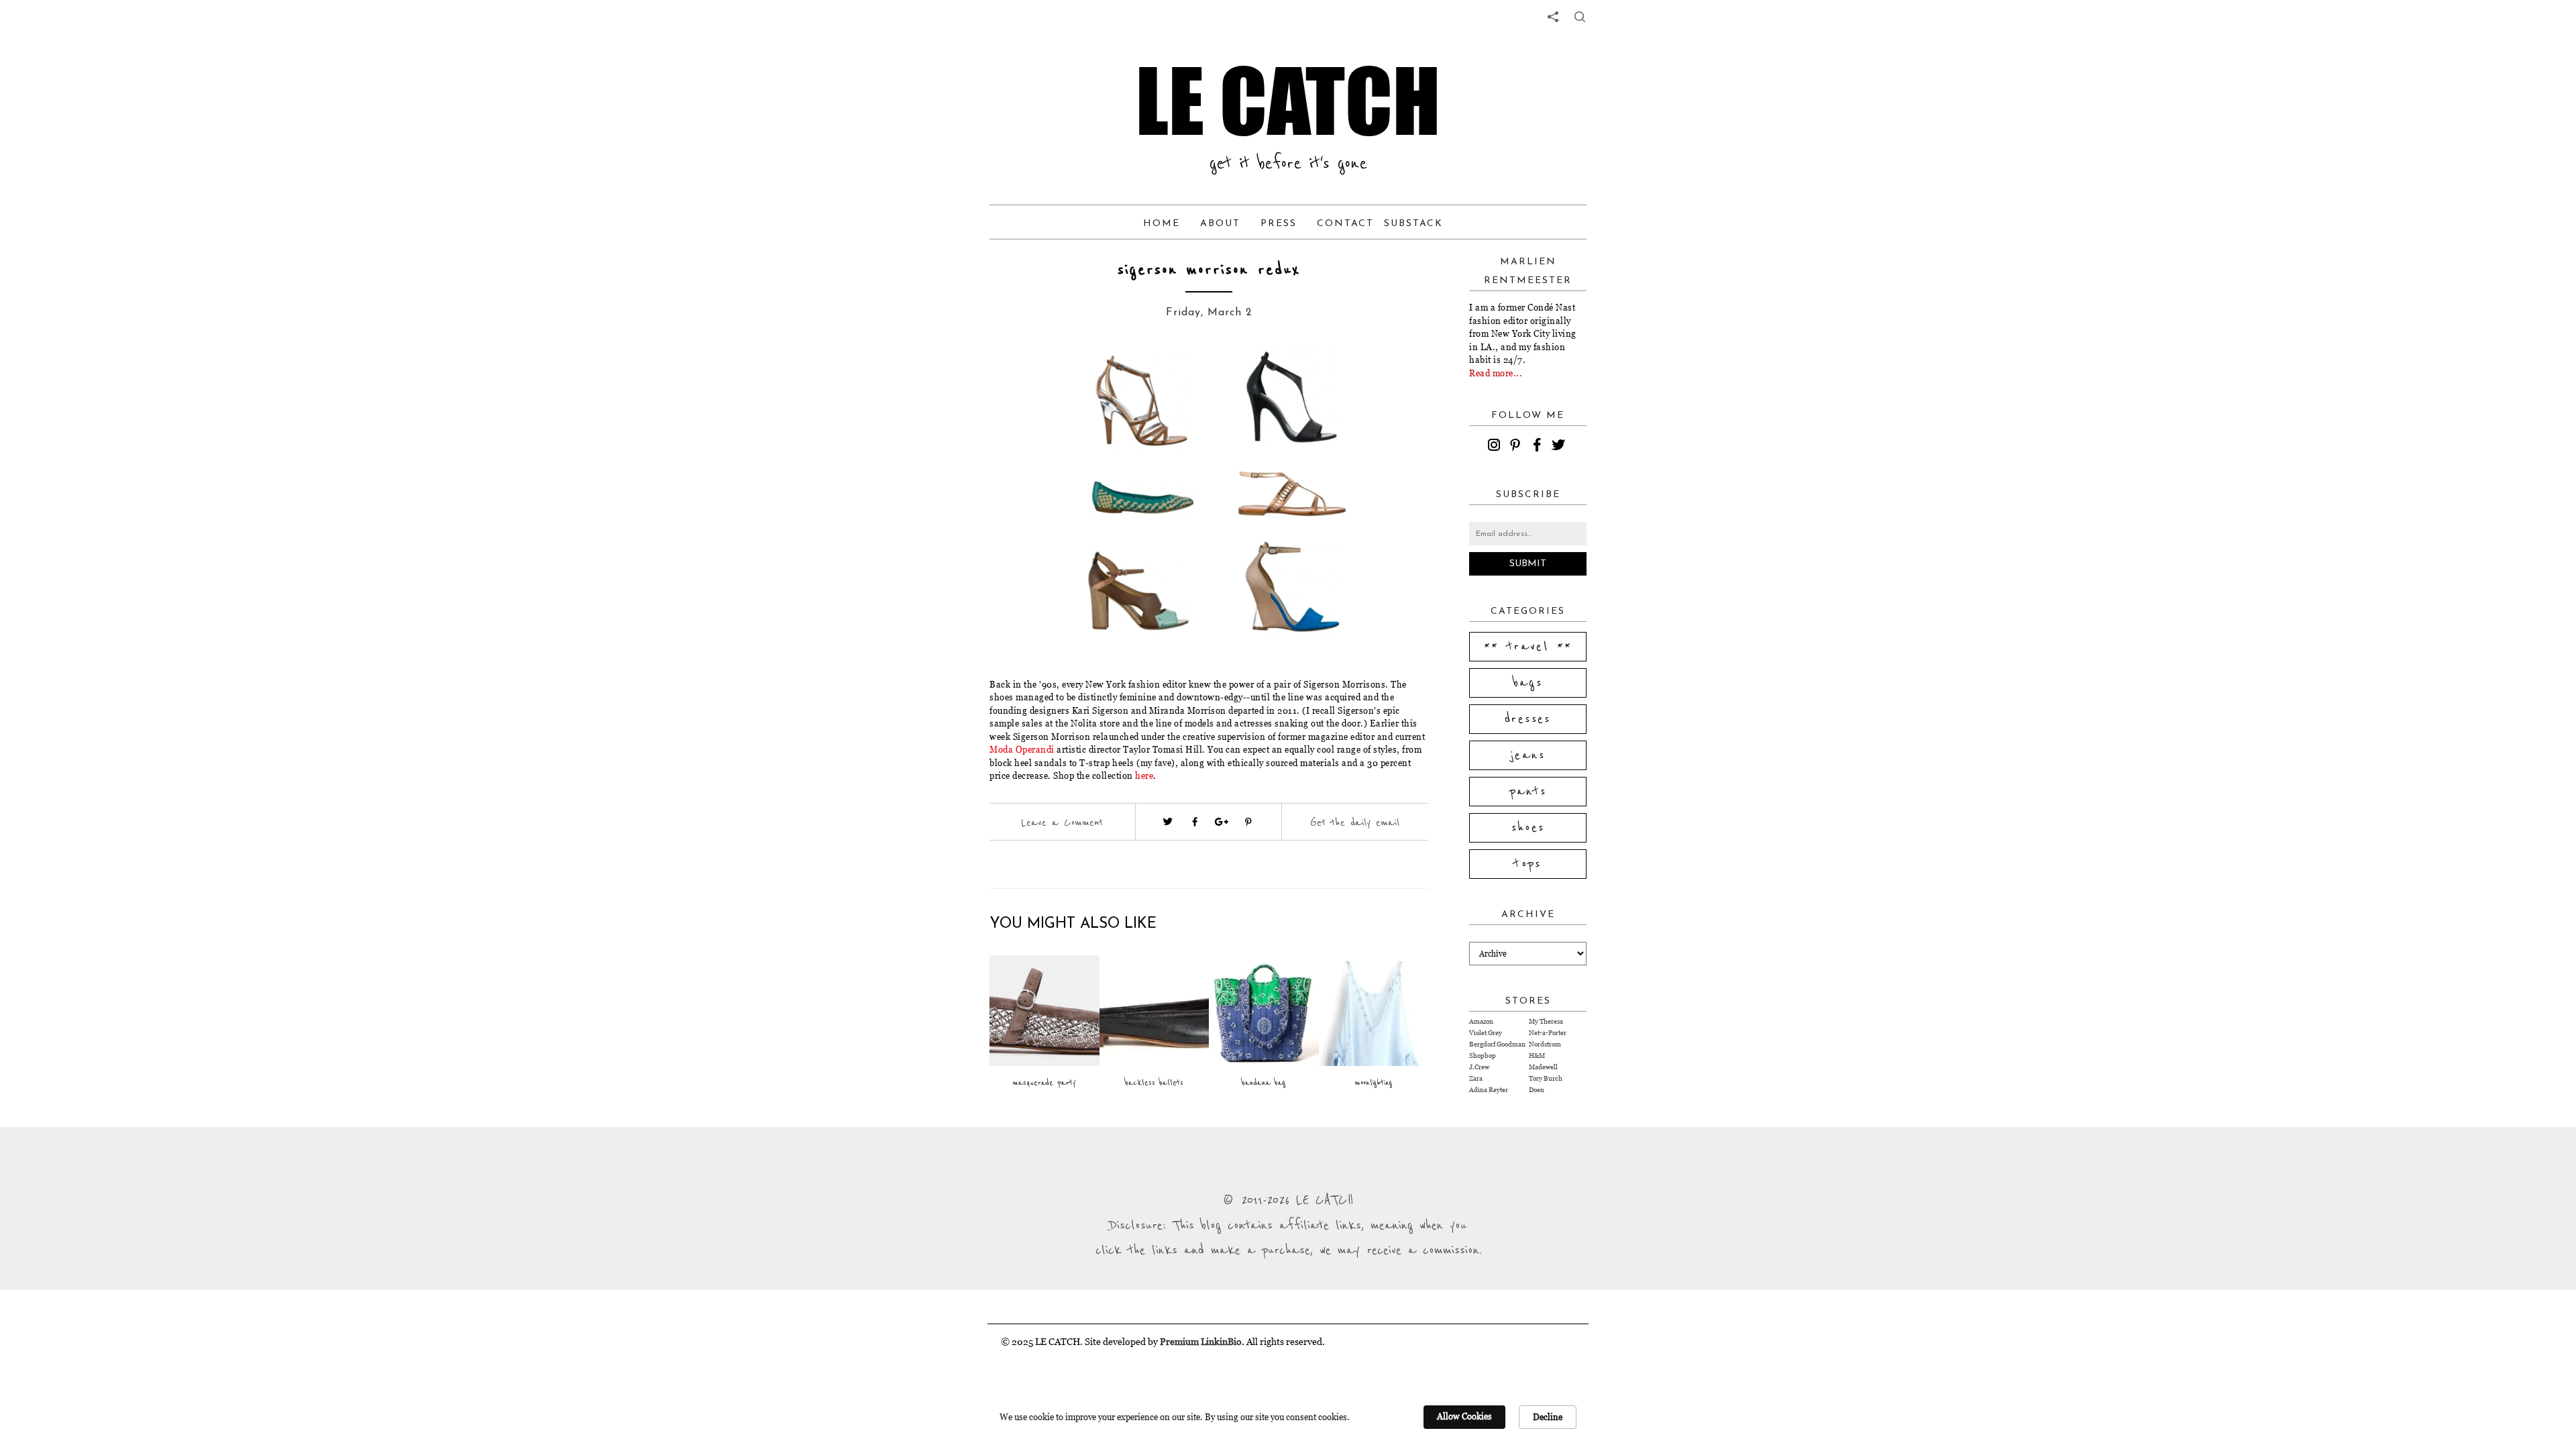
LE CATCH (1288, 101)
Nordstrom (1545, 1044)
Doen (1537, 1090)
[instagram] (1496, 447)
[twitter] (1560, 447)
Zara (1476, 1078)
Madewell (1543, 1067)
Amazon (1481, 1021)
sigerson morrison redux (1209, 270)
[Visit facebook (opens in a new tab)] (1195, 822)
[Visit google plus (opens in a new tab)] (1222, 822)
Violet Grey (1486, 1033)
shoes (1528, 828)
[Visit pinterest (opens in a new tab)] (1248, 822)
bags (1528, 683)
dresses (1528, 719)
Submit (1528, 564)
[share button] (1580, 17)
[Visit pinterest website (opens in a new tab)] (1038, 377)
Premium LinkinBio (1201, 1341)
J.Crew (1479, 1067)
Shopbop (1483, 1056)
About (1220, 224)
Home (1162, 224)
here (1144, 775)
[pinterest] (1517, 447)
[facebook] (1539, 447)
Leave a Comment (1062, 822)
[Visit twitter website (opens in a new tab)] (1168, 822)
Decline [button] (1548, 1417)
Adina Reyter (1489, 1090)
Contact (1345, 224)
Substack (1413, 224)
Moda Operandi (1022, 749)
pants (1528, 792)
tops (1528, 864)
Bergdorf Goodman (1497, 1044)
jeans (1528, 755)
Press (1279, 224)
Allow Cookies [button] (1464, 1416)
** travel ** (1528, 647)
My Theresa (1546, 1021)
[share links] (1553, 17)
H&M (1537, 1056)
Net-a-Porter (1548, 1033)
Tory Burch (1546, 1078)
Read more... (1496, 373)
